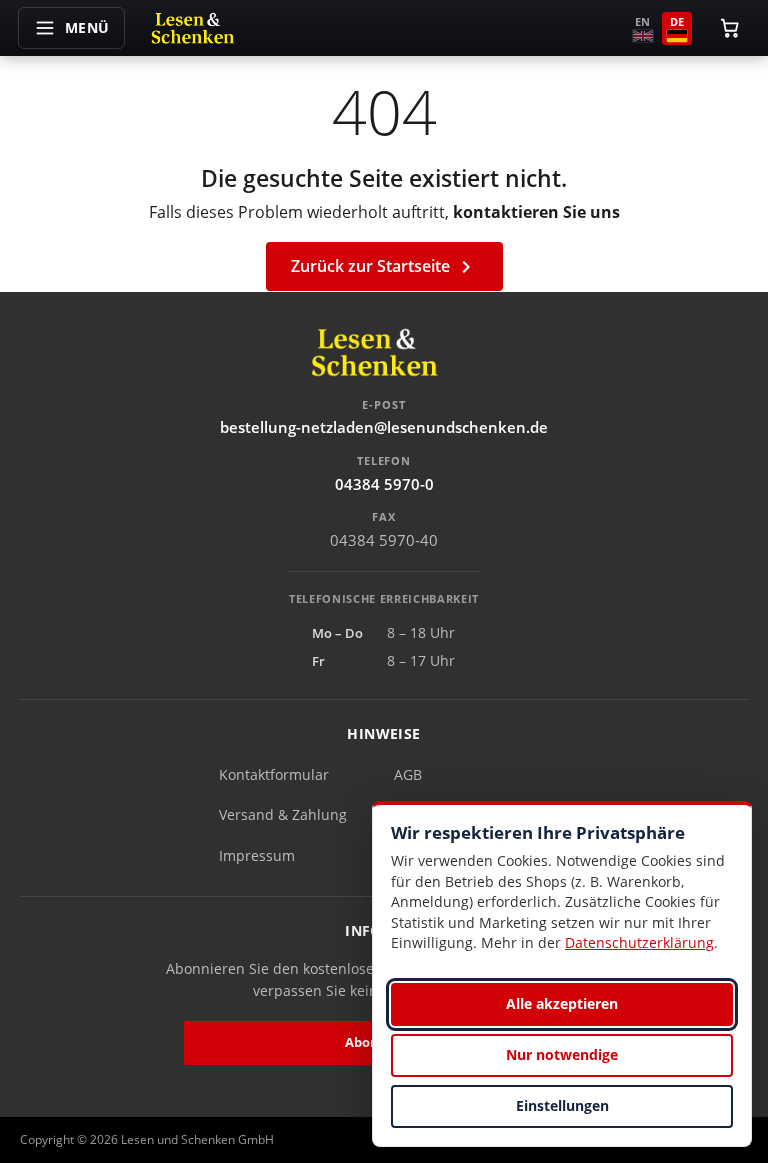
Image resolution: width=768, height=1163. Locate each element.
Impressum (257, 855)
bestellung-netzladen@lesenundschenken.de (384, 427)
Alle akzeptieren (562, 1003)
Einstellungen (562, 1105)
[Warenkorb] (730, 28)
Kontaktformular (274, 774)
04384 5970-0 (384, 484)
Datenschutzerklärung (639, 942)
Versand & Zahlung (283, 814)
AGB (408, 774)
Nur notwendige (562, 1054)
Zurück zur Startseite (384, 267)
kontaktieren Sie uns (536, 212)
